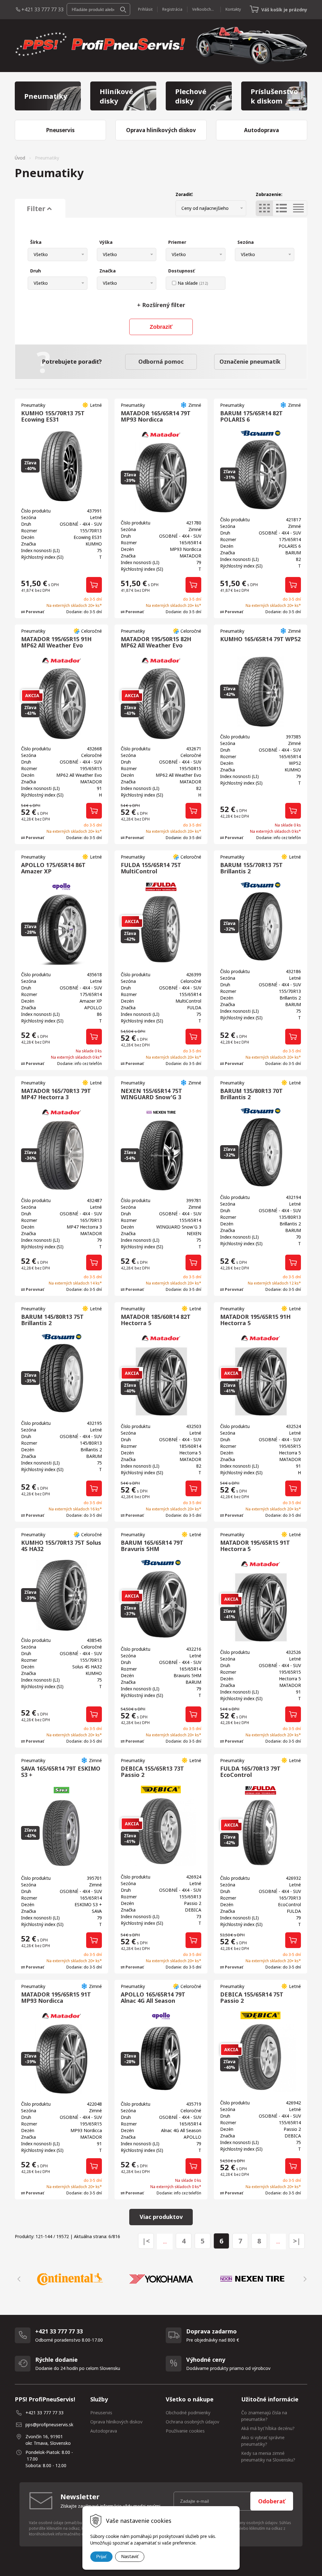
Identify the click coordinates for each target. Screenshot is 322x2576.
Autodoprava (104, 2431)
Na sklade (193, 283)
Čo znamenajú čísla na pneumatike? (264, 2416)
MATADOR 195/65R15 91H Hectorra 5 (255, 1320)
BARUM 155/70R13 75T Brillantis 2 (251, 868)
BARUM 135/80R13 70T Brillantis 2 (251, 1094)
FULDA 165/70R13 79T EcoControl (250, 1772)
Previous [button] (18, 2279)
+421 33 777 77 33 (42, 9)
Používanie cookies (185, 2431)
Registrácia (172, 9)
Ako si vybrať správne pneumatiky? (263, 2441)
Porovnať (34, 612)
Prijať (101, 2556)
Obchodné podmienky (188, 2413)
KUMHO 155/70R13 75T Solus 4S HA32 (61, 1546)
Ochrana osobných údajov (192, 2422)
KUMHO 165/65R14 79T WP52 (260, 639)
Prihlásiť (145, 9)
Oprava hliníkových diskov (116, 2422)
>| (297, 2241)
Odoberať (272, 2501)
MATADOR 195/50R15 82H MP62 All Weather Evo (156, 642)
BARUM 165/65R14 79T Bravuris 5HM (152, 1546)
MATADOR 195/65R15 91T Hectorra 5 (255, 1546)
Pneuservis (101, 2413)
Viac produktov (161, 2217)
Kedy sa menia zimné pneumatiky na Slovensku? (268, 2456)
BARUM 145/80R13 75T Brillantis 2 (52, 1320)
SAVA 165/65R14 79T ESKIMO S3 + (61, 1772)
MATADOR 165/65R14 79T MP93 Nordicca (156, 416)
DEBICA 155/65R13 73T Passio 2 (152, 1772)
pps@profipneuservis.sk (49, 2425)
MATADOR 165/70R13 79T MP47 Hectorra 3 (56, 1094)
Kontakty (233, 9)
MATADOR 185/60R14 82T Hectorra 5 (156, 1320)
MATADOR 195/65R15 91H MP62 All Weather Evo (56, 642)
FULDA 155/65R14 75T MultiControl (151, 868)
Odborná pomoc (161, 361)
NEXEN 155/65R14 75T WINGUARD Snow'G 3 (151, 1094)
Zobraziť (161, 327)
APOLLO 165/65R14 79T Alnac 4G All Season (153, 1997)
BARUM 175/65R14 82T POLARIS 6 (251, 416)
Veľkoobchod (204, 9)
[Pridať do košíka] (94, 585)
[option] (70, 2279)
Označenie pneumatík (250, 361)
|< (146, 2241)
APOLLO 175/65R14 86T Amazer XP (53, 868)
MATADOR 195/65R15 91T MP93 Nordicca (56, 1997)
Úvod (20, 158)
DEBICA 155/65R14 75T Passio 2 (252, 1997)
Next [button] (304, 2279)
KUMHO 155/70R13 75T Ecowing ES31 (53, 416)
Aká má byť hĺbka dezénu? (268, 2428)
